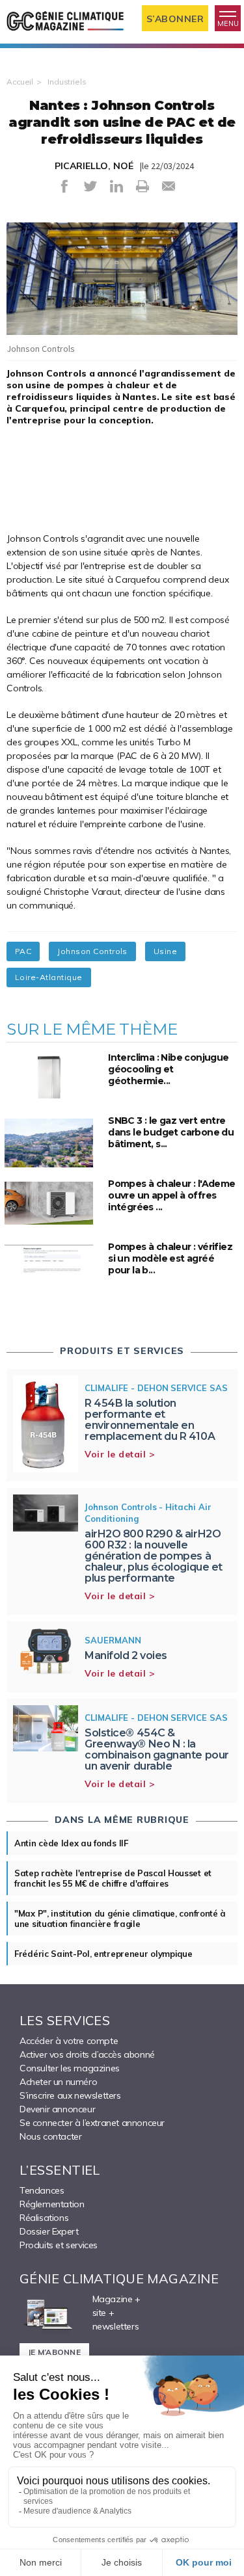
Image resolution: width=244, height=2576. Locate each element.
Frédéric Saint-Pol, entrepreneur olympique (103, 1954)
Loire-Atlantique (49, 977)
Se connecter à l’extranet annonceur (92, 2123)
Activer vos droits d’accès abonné (87, 2054)
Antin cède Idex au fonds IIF (71, 1843)
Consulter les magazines (70, 2068)
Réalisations (44, 2218)
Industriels (67, 82)
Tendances (42, 2190)
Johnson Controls (92, 951)
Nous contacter (50, 2136)
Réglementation (52, 2204)
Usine (165, 951)
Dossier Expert (49, 2231)
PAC (23, 951)
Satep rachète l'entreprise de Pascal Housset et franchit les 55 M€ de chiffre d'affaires (113, 1878)
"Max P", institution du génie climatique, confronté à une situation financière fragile (120, 1919)
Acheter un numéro (58, 2082)
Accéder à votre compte (69, 2041)
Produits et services (59, 2245)
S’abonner (175, 19)
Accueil (20, 82)
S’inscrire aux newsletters (70, 2095)
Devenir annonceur (57, 2109)
